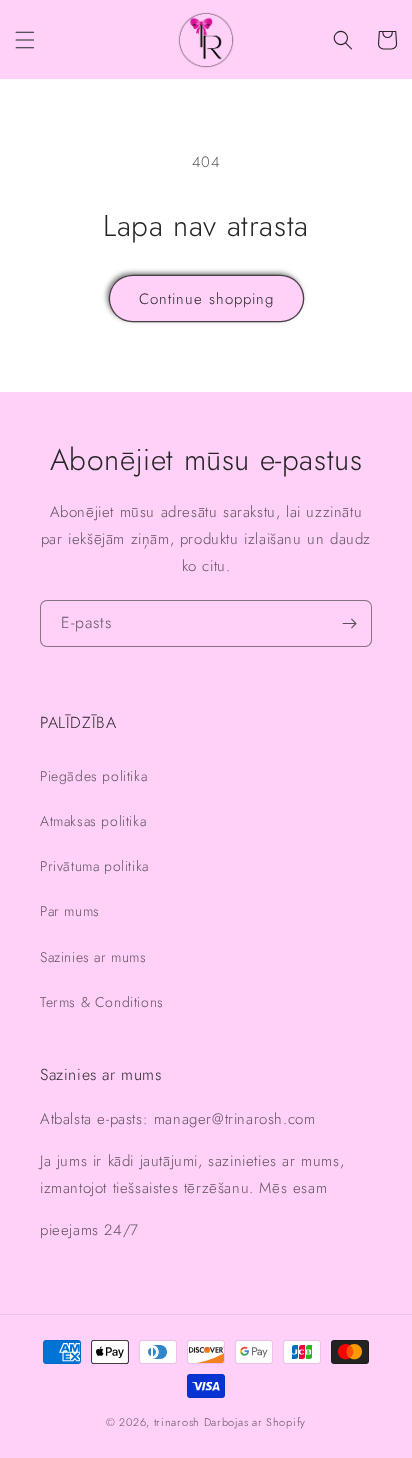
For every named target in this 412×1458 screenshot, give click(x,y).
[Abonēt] (349, 623)
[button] (25, 40)
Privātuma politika (94, 866)
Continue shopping (206, 299)
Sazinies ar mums (93, 957)
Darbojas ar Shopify (255, 1422)
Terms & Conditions (102, 1002)
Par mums (70, 911)
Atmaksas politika (93, 821)
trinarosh (177, 1422)
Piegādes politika (93, 776)
